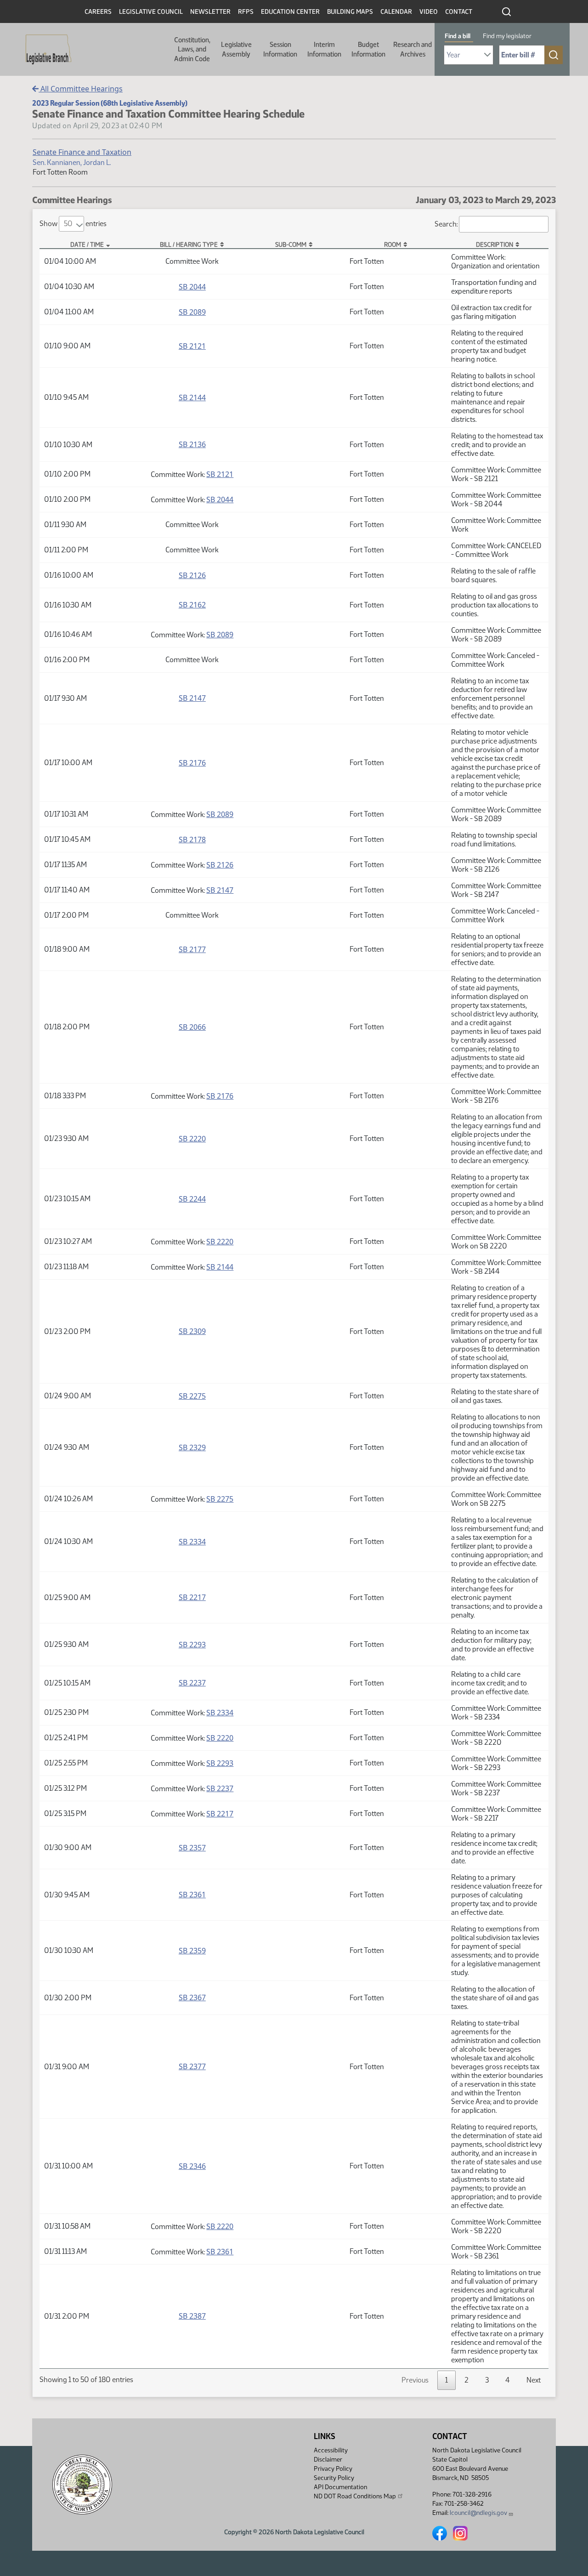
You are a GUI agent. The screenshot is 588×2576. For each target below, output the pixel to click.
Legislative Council (151, 12)
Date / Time (87, 244)
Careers (98, 12)
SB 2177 (192, 949)
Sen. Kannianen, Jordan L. (72, 162)
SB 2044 (192, 287)
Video (429, 12)
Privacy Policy (333, 2469)
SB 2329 (192, 1447)
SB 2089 (192, 312)
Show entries (73, 224)
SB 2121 (192, 346)
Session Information (280, 49)
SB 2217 (192, 1597)
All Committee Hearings (81, 89)
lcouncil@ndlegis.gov (478, 2513)
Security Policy (334, 2478)
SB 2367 (192, 1997)
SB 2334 (192, 1542)
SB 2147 (192, 698)
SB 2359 (192, 1951)
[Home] (45, 50)
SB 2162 (192, 605)
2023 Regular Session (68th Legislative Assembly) (110, 103)
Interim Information (324, 49)
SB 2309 (192, 1331)
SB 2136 (192, 444)
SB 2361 (192, 1895)
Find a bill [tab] (458, 36)
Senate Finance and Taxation (82, 152)
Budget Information (368, 49)
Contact (459, 12)
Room (393, 244)
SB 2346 (192, 2166)
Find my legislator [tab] (507, 36)
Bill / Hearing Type (189, 244)
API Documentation (340, 2487)
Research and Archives (413, 49)
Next (534, 2380)
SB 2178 (192, 840)
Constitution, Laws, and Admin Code (192, 49)
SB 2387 (192, 2316)
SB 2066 (192, 1027)
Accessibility (331, 2450)
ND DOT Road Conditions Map (355, 2496)
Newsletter (210, 12)
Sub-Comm (291, 244)
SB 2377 (192, 2066)
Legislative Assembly (236, 49)
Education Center (290, 12)
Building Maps (350, 12)
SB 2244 (192, 1199)
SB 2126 (192, 575)
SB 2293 (192, 1645)
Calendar (396, 12)
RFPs (246, 12)
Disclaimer (328, 2460)
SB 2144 (192, 397)
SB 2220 (192, 1139)
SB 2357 (192, 1848)
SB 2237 (192, 1683)
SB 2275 (192, 1396)
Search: (446, 224)
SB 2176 (192, 763)
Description (495, 244)
